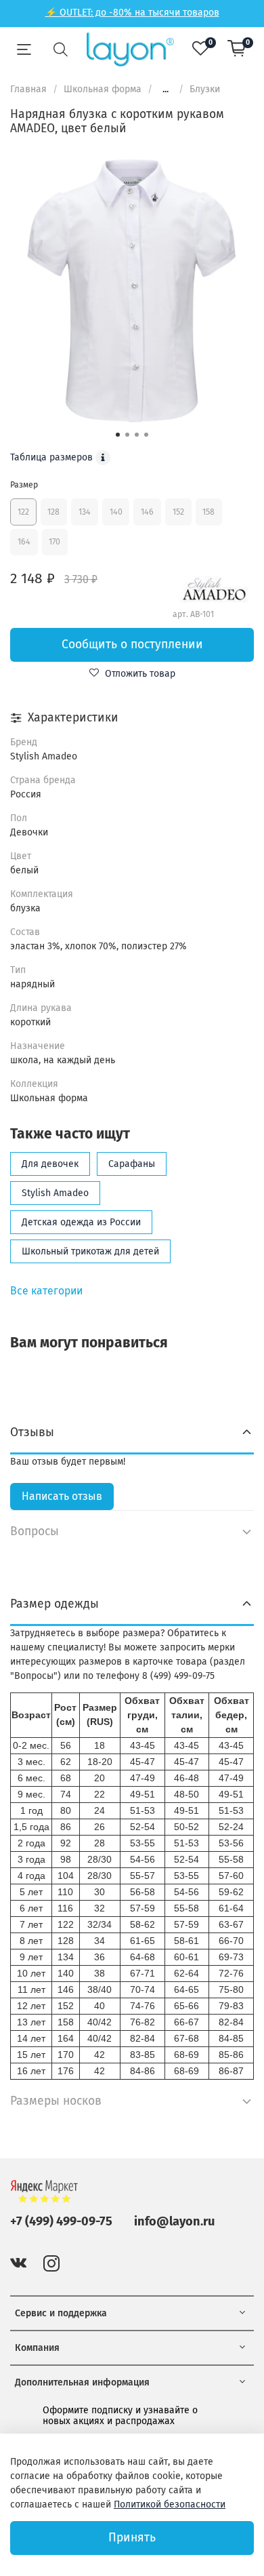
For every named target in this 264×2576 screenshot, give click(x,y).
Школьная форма (103, 89)
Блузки (205, 89)
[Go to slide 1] (118, 435)
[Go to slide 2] (127, 435)
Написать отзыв (62, 1496)
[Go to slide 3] (137, 435)
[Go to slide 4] (146, 435)
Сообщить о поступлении (132, 645)
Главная (28, 89)
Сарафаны (132, 1164)
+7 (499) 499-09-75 (61, 2221)
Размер (24, 485)
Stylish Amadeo (55, 1193)
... (166, 90)
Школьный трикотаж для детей (90, 1251)
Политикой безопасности (170, 2504)
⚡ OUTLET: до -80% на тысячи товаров (132, 13)
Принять (132, 2538)
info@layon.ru (174, 2221)
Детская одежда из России (81, 1222)
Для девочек (50, 1164)
